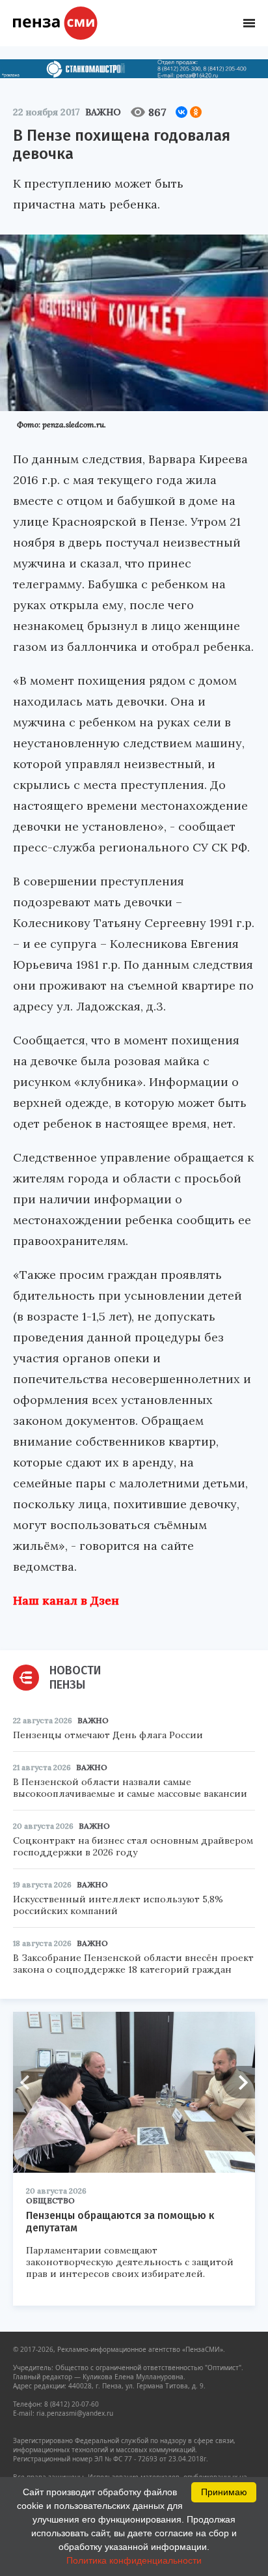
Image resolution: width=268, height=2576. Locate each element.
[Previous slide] (29, 2082)
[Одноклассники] (196, 112)
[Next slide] (239, 2082)
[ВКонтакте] (181, 112)
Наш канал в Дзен (66, 1600)
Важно (103, 112)
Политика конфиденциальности (134, 2560)
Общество (50, 2200)
